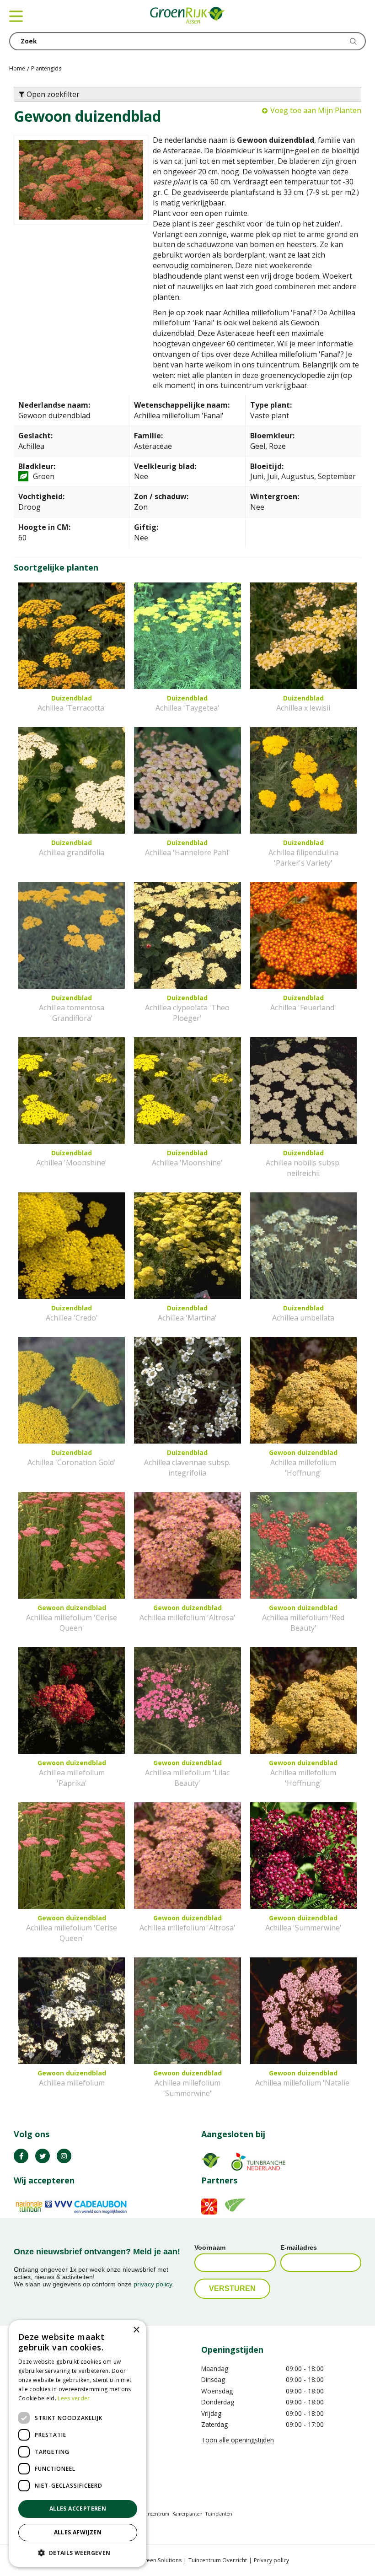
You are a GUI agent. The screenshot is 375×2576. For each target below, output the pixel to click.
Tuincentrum (155, 2514)
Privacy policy (271, 2560)
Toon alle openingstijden (238, 2440)
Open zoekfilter (52, 94)
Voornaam (210, 2247)
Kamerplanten (187, 2514)
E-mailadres (299, 2247)
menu (16, 16)
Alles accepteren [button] (78, 2509)
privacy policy (153, 2284)
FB (21, 2156)
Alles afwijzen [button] (78, 2532)
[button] (78, 2552)
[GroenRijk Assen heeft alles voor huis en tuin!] (187, 16)
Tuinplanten (219, 2514)
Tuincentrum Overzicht (218, 2560)
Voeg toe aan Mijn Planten (316, 110)
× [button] (136, 2330)
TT (43, 2156)
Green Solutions (161, 2560)
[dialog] (78, 2444)
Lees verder (74, 2398)
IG (64, 2156)
